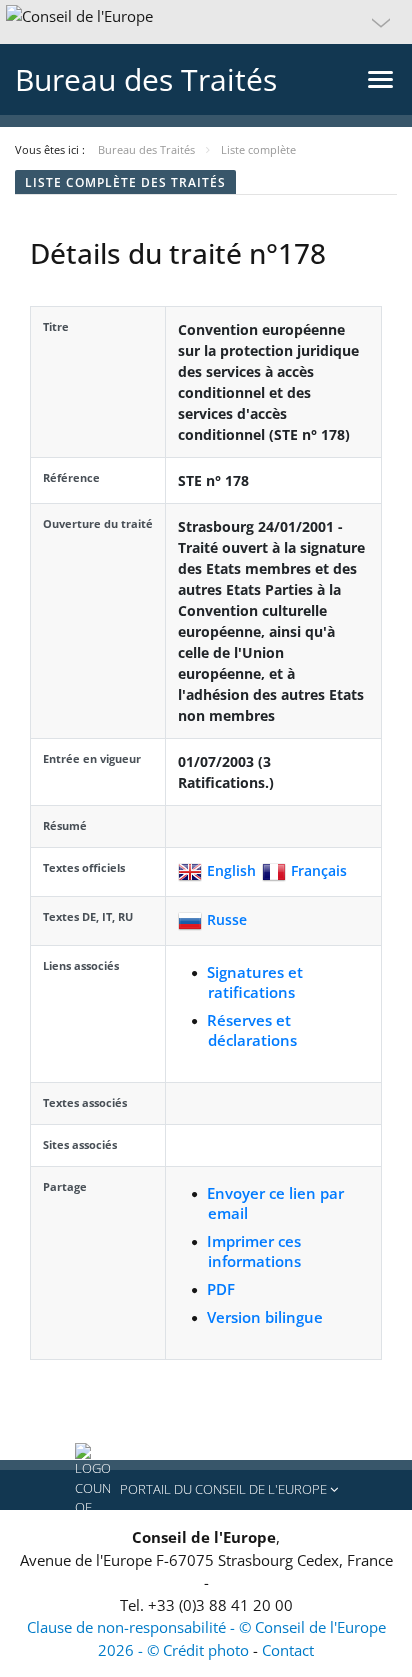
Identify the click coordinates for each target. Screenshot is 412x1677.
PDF (221, 1289)
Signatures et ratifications (255, 982)
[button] (206, 22)
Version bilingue (265, 1317)
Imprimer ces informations (254, 1251)
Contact (288, 1650)
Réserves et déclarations (252, 1030)
